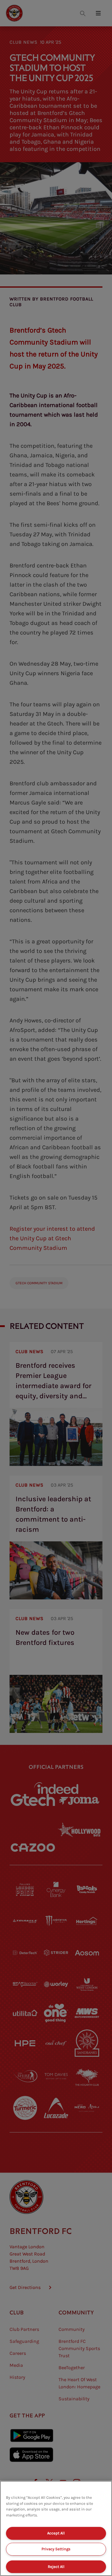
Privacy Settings (56, 2549)
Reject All (56, 2567)
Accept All (56, 2533)
